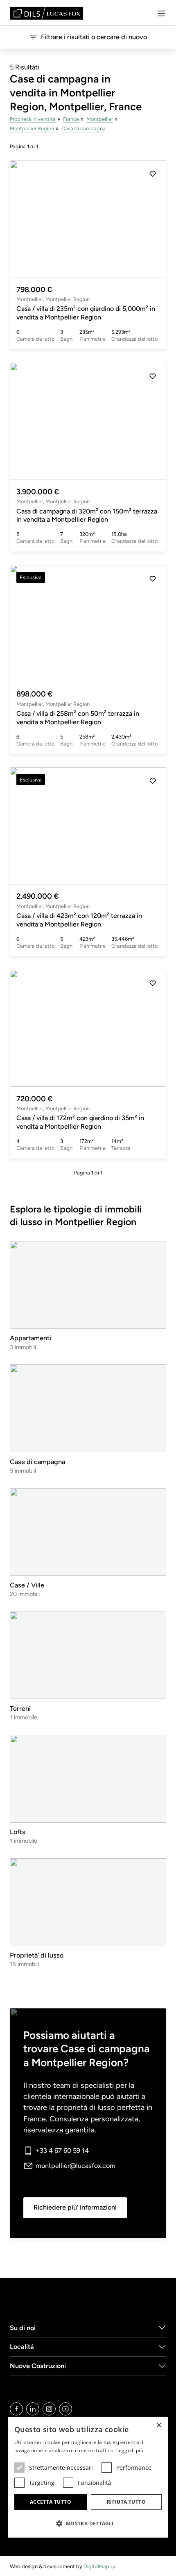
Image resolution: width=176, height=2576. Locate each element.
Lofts (18, 1832)
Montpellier (100, 119)
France (71, 119)
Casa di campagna (83, 128)
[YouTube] (65, 2409)
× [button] (159, 2425)
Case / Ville (27, 1585)
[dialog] (88, 2477)
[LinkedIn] (33, 2409)
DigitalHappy (99, 2566)
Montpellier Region (32, 128)
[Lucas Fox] (47, 13)
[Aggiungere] (153, 174)
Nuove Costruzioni (38, 2366)
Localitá (22, 2347)
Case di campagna (37, 1462)
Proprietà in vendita (33, 119)
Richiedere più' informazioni (75, 2207)
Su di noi (23, 2328)
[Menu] (161, 13)
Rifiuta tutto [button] (126, 2502)
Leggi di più (130, 2450)
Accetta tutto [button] (51, 2502)
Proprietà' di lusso (37, 1955)
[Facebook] (16, 2409)
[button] (153, 219)
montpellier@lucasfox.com (76, 2166)
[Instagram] (49, 2409)
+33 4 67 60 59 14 (62, 2151)
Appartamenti (30, 1338)
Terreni (20, 1709)
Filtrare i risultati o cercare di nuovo (94, 37)
